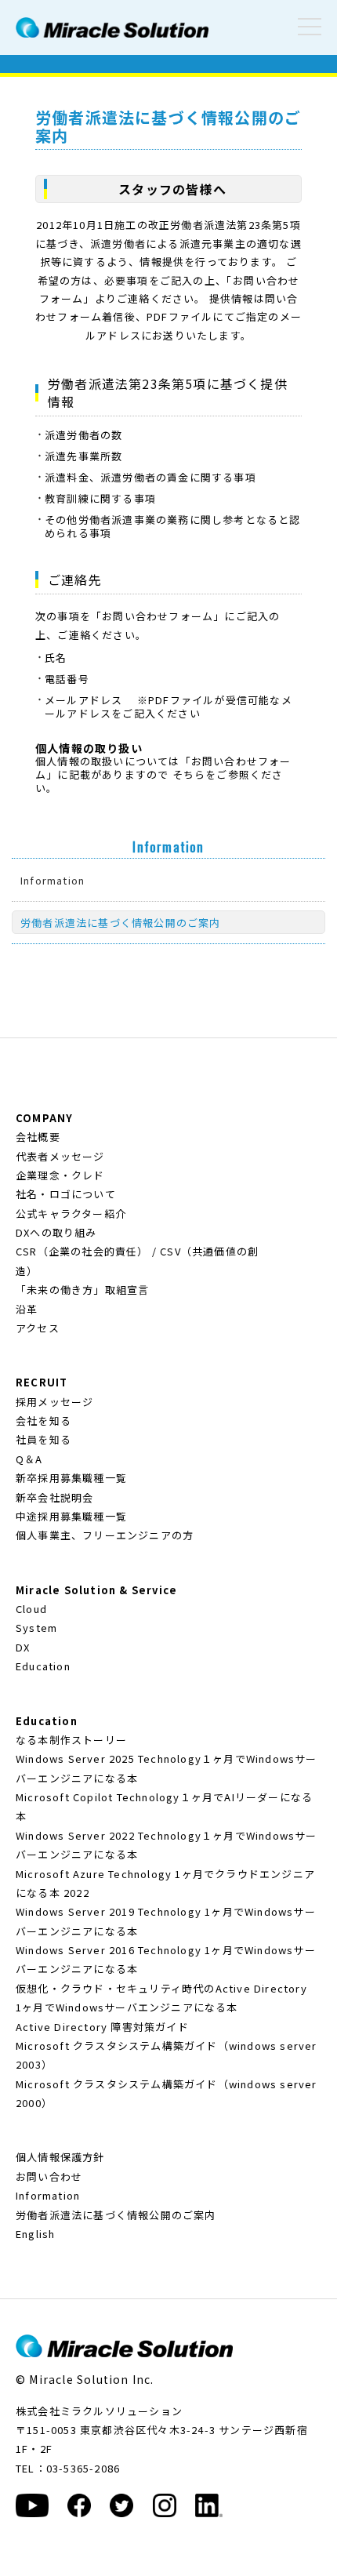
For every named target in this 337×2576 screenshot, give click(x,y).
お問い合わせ (49, 2176)
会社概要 (38, 1137)
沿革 (27, 1309)
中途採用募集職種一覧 (71, 1516)
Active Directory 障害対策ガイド (102, 2027)
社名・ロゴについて (66, 1194)
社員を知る (43, 1439)
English (35, 2234)
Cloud (31, 1609)
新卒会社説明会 (54, 1497)
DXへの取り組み (56, 1232)
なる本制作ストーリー (71, 1740)
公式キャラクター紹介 (71, 1214)
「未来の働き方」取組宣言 (82, 1290)
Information (53, 880)
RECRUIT (42, 1382)
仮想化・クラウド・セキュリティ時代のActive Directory (161, 1988)
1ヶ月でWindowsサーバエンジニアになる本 (127, 2007)
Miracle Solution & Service (96, 1590)
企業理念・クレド (60, 1175)
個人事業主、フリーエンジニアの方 (105, 1535)
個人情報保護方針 (60, 2157)
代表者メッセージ (60, 1156)
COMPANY (44, 1118)
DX (23, 1647)
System (36, 1628)
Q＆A (29, 1459)
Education (43, 1666)
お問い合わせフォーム (158, 616)
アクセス (38, 1328)
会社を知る (43, 1421)
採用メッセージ (54, 1402)
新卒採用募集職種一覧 (71, 1478)
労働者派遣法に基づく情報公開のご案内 (121, 923)
